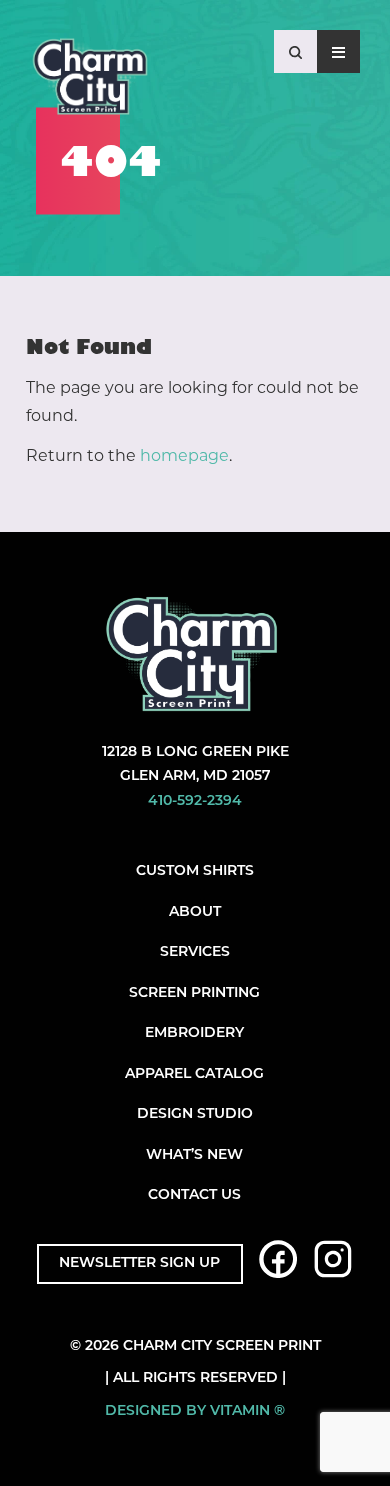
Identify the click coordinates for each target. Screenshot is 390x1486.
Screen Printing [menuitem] (194, 993)
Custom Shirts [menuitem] (195, 871)
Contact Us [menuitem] (194, 1195)
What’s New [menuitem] (194, 1155)
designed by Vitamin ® (195, 1411)
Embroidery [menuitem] (194, 1033)
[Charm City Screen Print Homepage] (90, 81)
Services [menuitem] (195, 952)
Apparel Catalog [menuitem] (194, 1074)
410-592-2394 (195, 801)
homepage (184, 455)
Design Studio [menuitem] (195, 1114)
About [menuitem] (195, 912)
